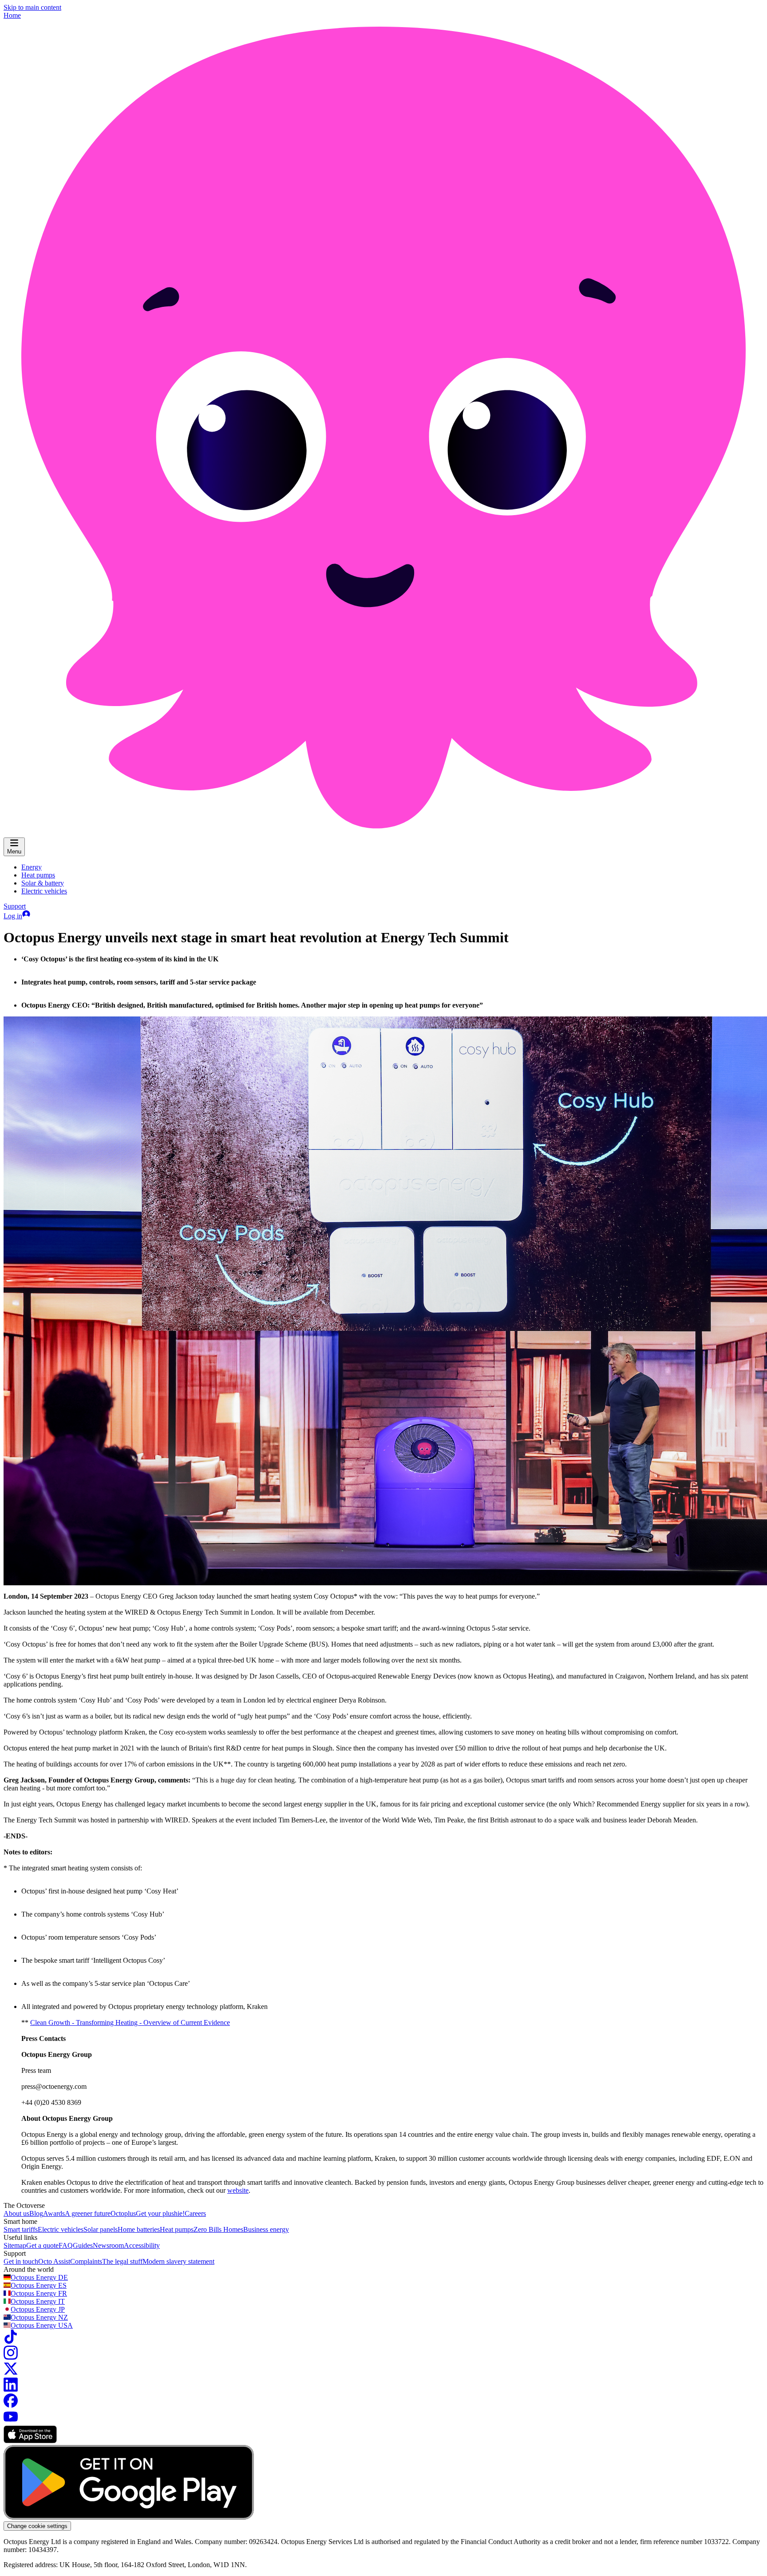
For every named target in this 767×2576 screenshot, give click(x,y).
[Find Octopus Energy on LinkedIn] (11, 2389)
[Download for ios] (30, 2441)
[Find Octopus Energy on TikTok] (11, 2341)
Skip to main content (32, 7)
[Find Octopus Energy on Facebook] (11, 2405)
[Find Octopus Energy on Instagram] (11, 2357)
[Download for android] (129, 2517)
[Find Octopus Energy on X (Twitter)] (11, 2373)
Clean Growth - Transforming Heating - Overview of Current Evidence (130, 2022)
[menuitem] (32, 867)
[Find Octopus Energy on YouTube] (11, 2421)
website (238, 2190)
